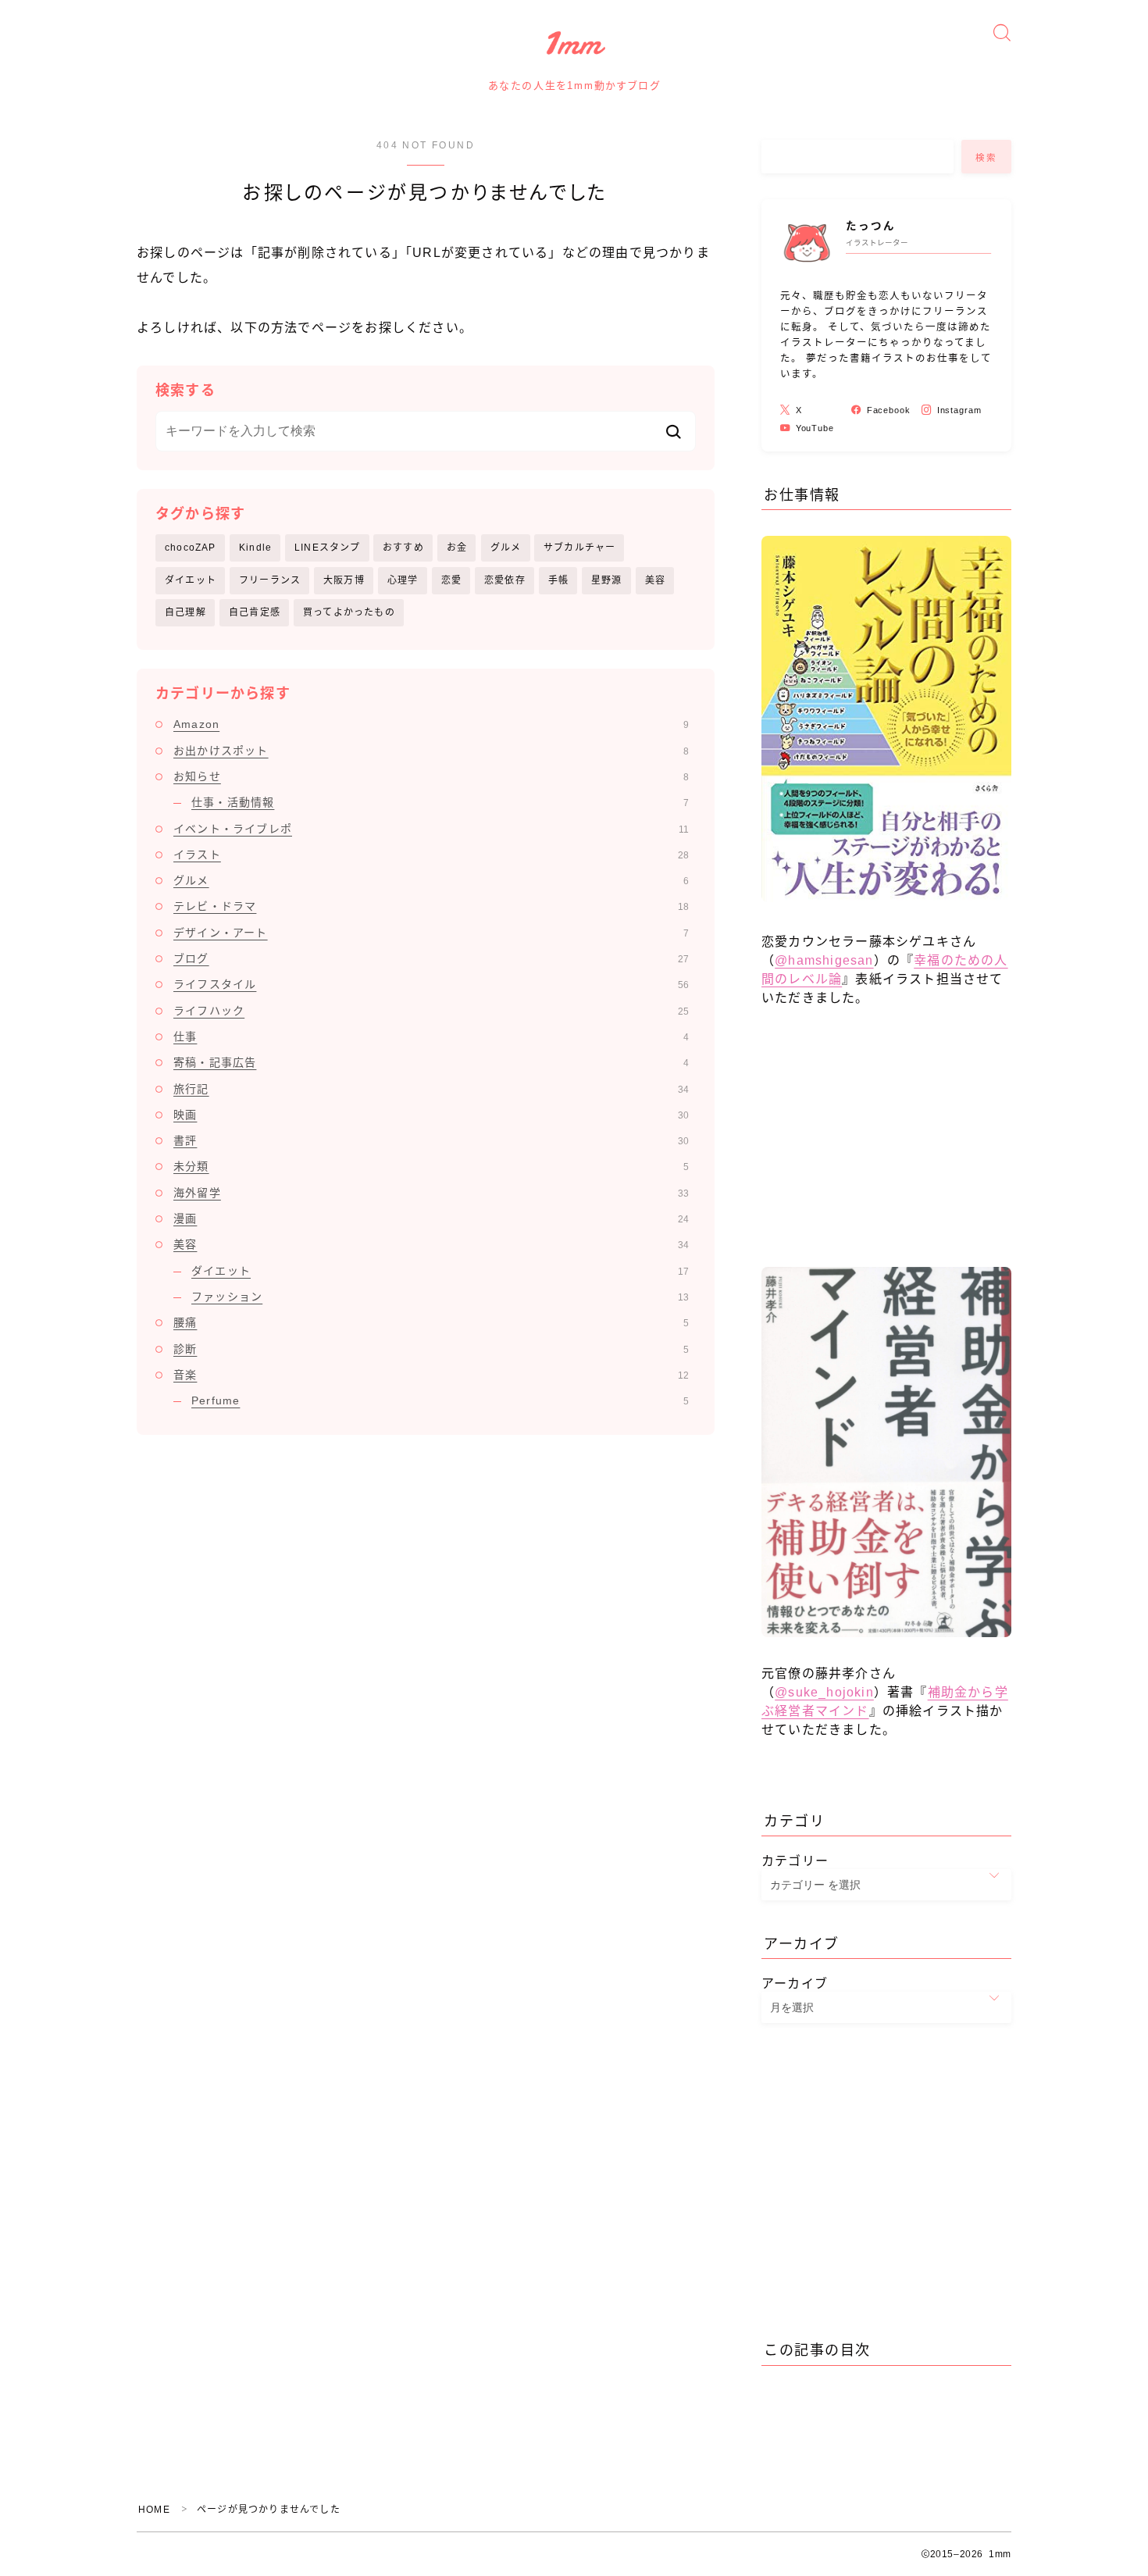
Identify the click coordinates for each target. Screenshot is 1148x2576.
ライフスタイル (431, 984)
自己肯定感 (255, 612)
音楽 (431, 1375)
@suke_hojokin (824, 1692)
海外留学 (431, 1193)
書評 (431, 1140)
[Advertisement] (886, 1144)
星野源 (607, 580)
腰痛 (431, 1322)
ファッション (440, 1297)
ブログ (431, 958)
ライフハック (431, 1011)
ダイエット (191, 580)
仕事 (431, 1036)
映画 (431, 1115)
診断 (431, 1349)
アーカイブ (795, 1984)
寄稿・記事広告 (431, 1062)
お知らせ (431, 776)
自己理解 (185, 612)
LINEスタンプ (328, 548)
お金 (457, 548)
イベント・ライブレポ (431, 829)
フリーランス (270, 580)
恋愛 (451, 580)
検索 (987, 157)
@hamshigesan (824, 960)
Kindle (255, 548)
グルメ (506, 548)
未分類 (431, 1166)
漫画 (431, 1218)
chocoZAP (191, 548)
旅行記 (431, 1089)
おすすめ (403, 548)
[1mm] (574, 44)
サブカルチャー (579, 548)
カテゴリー (795, 1861)
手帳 (558, 580)
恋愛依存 (505, 580)
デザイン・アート (431, 933)
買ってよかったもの (349, 612)
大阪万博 (344, 580)
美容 (655, 580)
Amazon (431, 724)
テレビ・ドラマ (431, 906)
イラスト (431, 855)
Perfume (440, 1400)
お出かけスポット (431, 751)
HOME (154, 2510)
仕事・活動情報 (440, 802)
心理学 (403, 580)
